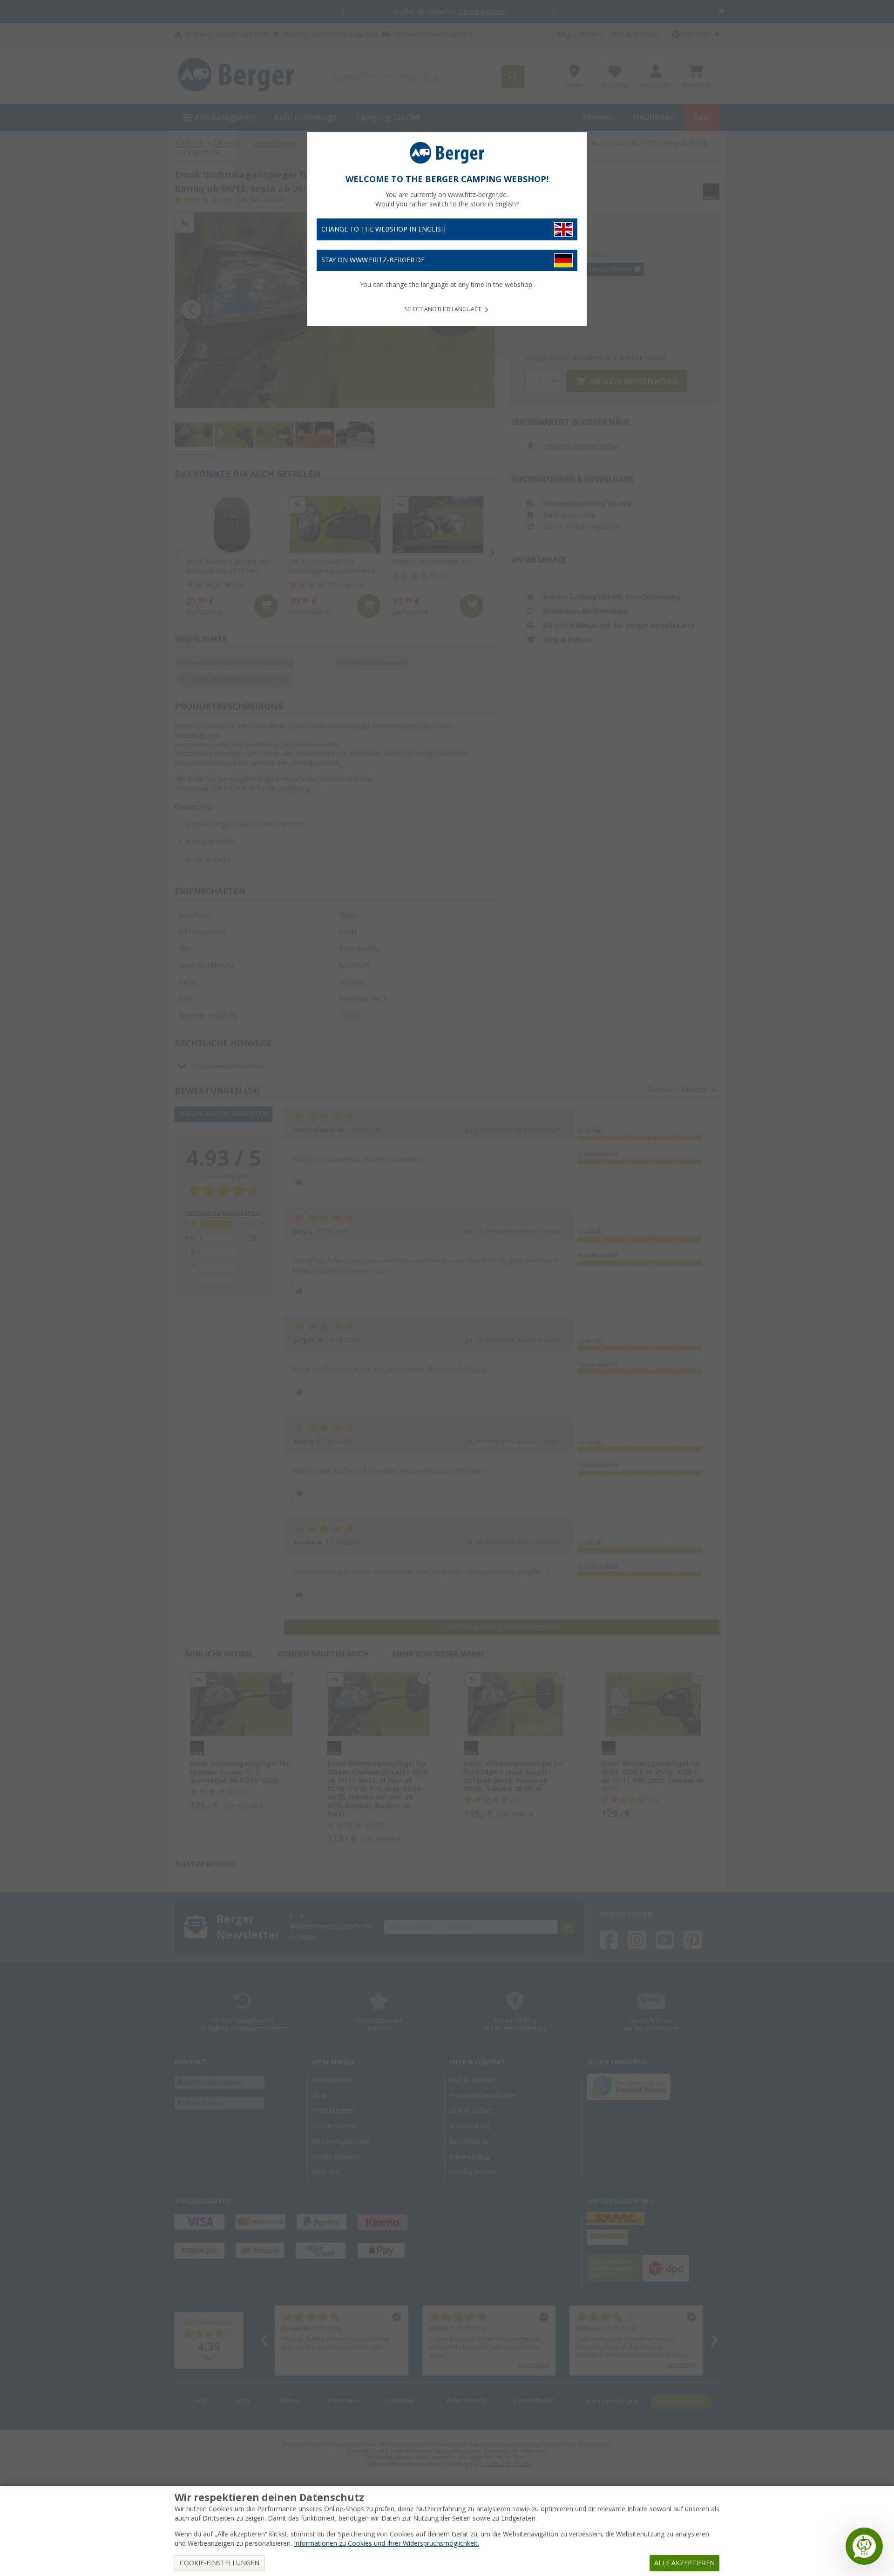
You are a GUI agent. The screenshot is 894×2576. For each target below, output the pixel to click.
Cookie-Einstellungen (220, 2563)
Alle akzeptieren (684, 2563)
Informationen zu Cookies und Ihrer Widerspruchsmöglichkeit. (386, 2543)
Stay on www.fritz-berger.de (373, 260)
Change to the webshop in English (383, 229)
